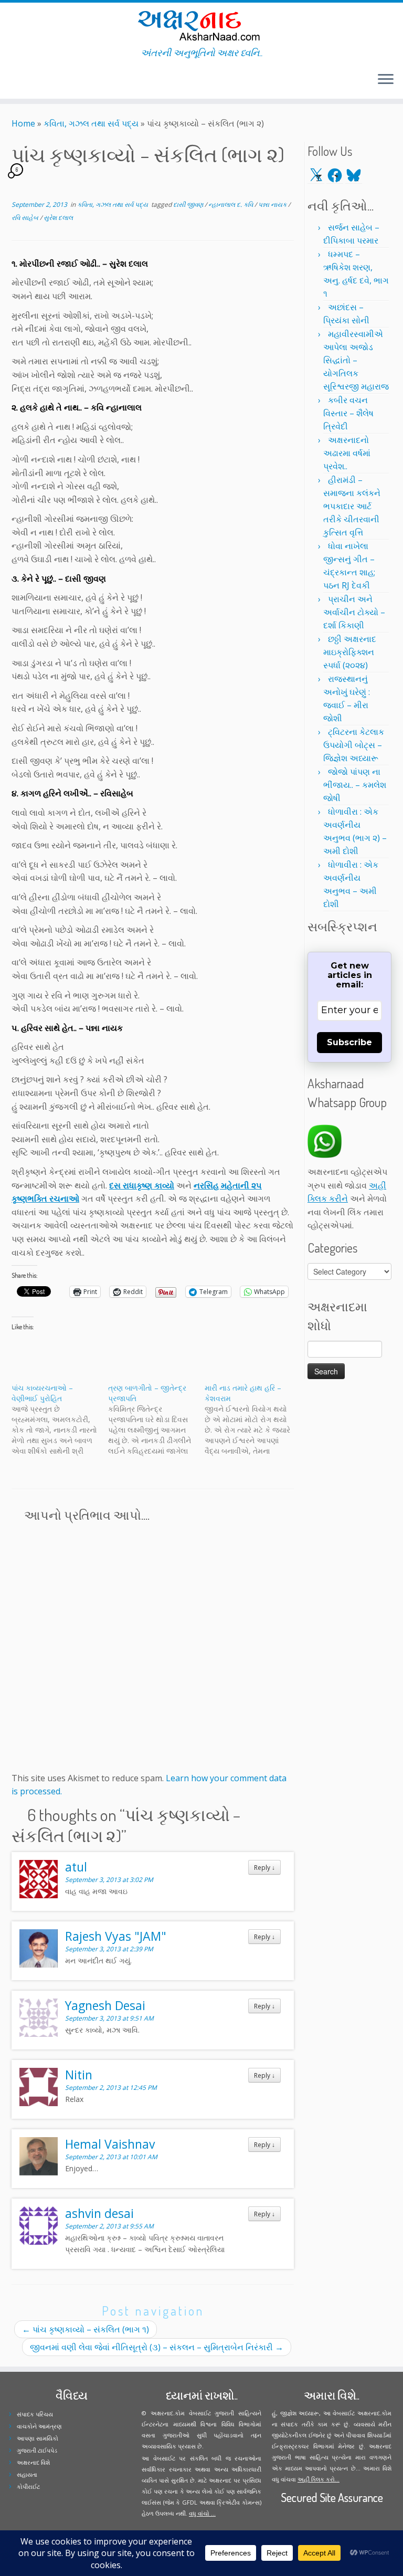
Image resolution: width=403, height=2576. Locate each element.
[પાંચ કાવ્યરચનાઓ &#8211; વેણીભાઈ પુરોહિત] (60, 1420)
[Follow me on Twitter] (15, 81)
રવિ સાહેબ (26, 218)
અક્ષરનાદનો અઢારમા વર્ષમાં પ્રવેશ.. (347, 453)
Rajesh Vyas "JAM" (116, 1936)
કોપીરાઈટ (28, 2486)
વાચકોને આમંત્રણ (39, 2426)
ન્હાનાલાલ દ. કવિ (231, 204)
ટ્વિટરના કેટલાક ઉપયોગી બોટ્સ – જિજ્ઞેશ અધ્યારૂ (354, 745)
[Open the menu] (386, 80)
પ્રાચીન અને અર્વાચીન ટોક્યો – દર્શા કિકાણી (354, 612)
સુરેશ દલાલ (58, 218)
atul (76, 1867)
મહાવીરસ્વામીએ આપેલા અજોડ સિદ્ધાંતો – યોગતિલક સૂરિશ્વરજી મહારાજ (356, 360)
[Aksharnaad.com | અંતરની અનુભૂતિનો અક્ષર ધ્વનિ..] (201, 25)
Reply (264, 1867)
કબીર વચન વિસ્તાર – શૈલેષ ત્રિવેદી (348, 413)
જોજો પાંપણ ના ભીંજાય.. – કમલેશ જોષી (355, 785)
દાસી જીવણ (189, 204)
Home (23, 123)
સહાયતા (27, 2474)
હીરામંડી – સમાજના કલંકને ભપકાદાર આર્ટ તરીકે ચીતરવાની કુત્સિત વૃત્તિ (352, 506)
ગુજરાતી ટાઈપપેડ (37, 2450)
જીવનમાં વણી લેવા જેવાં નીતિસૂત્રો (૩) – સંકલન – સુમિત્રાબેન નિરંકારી (157, 2347)
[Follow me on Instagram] (29, 81)
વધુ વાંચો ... (202, 2513)
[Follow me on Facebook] (22, 81)
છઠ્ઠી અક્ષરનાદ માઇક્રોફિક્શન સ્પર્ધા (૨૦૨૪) (350, 652)
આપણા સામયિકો (38, 2438)
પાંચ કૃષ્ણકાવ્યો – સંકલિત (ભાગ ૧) (86, 2329)
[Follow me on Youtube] (36, 81)
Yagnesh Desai (105, 2005)
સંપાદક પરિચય (35, 2414)
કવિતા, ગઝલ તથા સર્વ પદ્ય (91, 123)
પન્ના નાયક (273, 204)
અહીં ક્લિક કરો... (319, 2479)
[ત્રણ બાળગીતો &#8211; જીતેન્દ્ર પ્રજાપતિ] (156, 1420)
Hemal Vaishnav (110, 2144)
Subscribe (349, 1042)
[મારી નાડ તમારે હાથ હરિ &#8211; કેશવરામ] (253, 1420)
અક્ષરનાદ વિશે (33, 2462)
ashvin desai (99, 2213)
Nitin (79, 2075)
